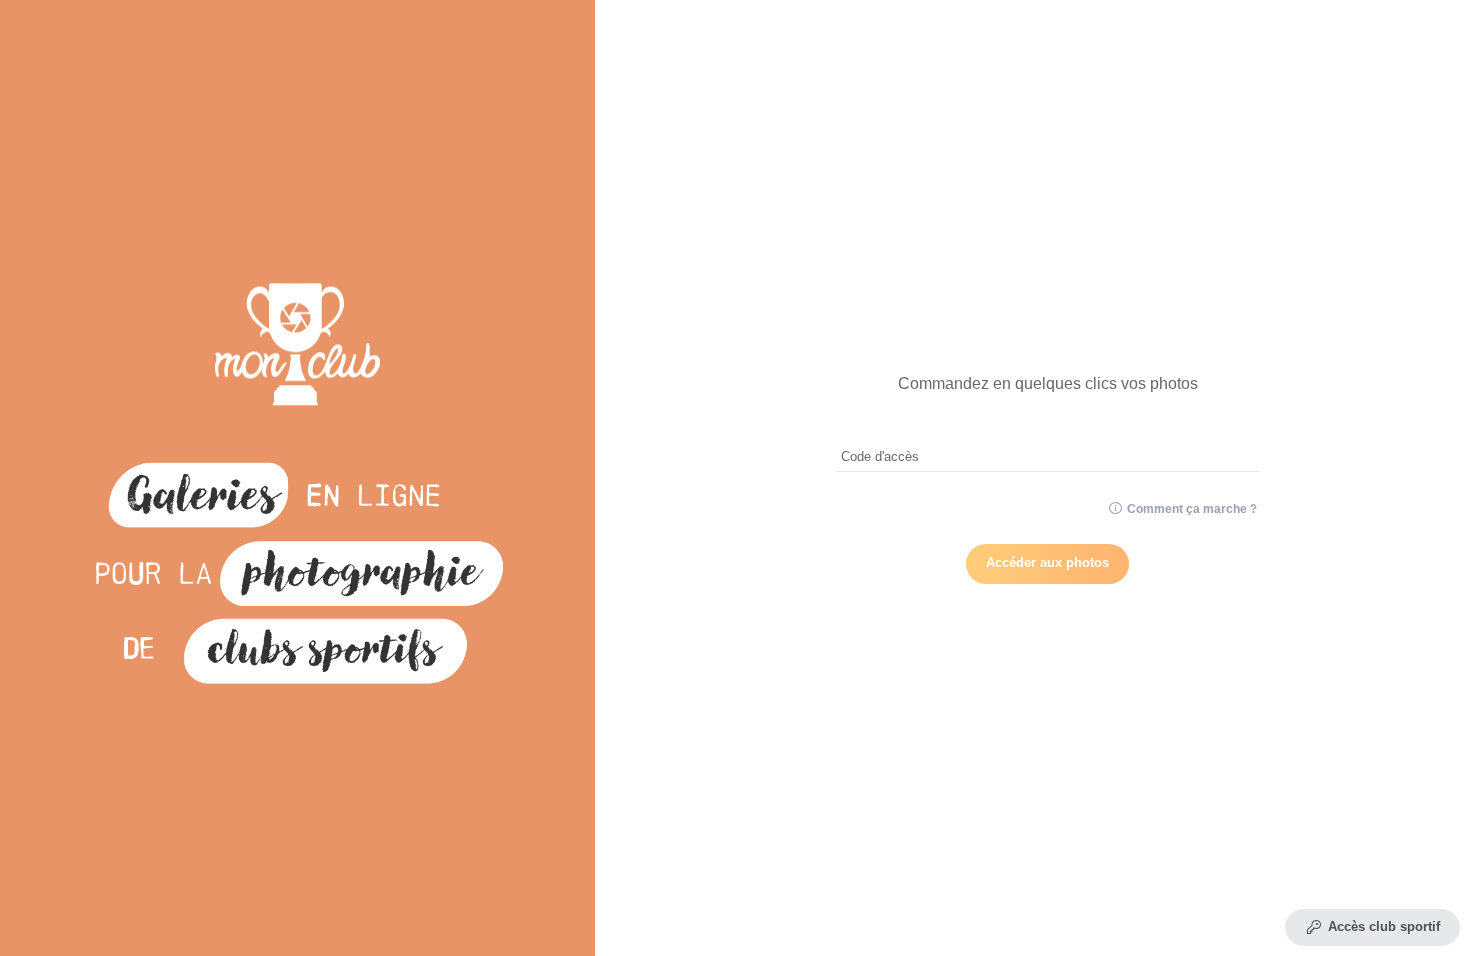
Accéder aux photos (1047, 563)
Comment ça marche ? (1190, 509)
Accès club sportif (1384, 927)
